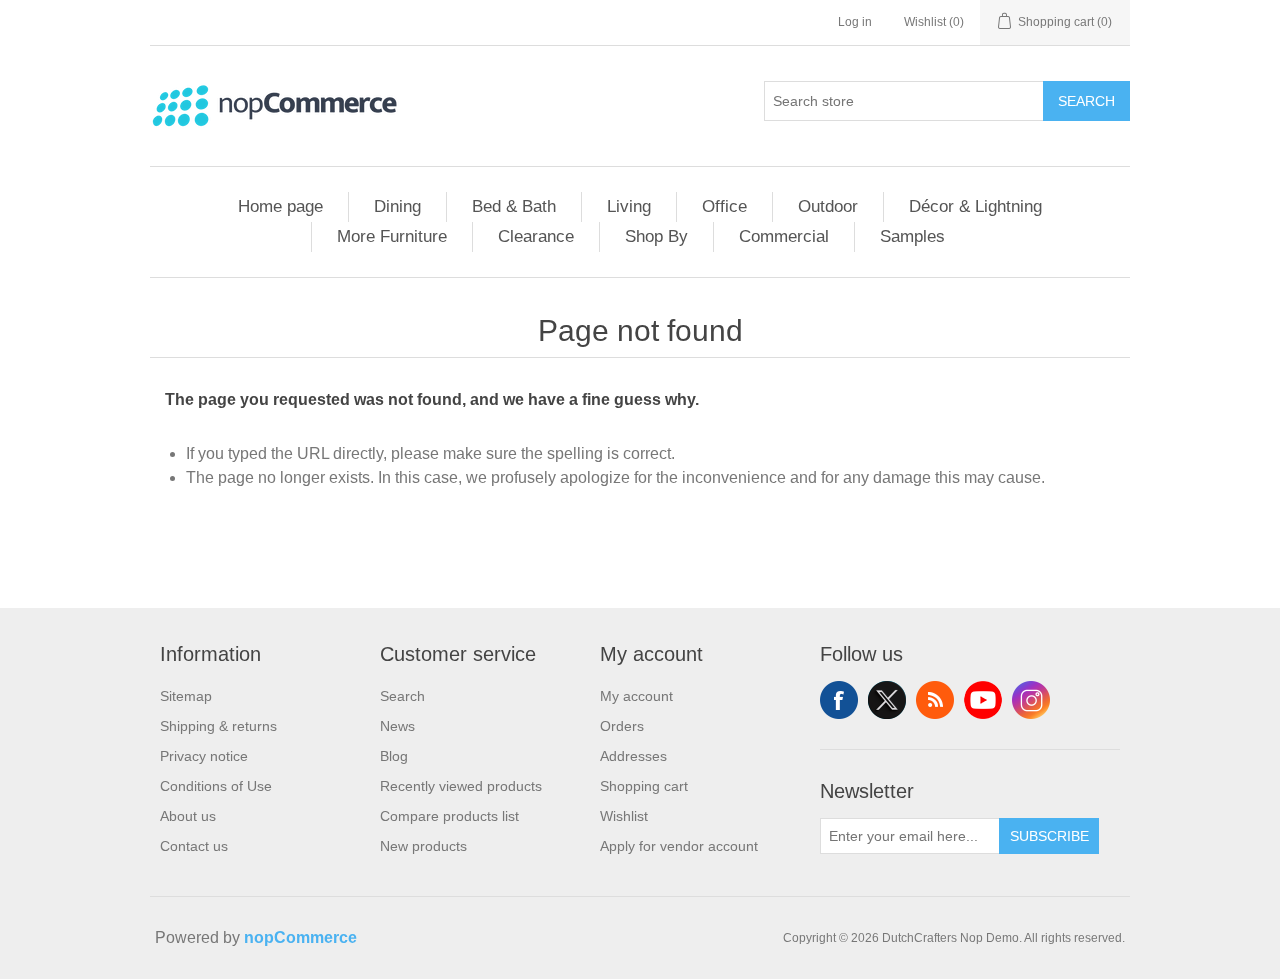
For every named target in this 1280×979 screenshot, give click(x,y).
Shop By (656, 236)
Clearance (536, 236)
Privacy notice (204, 756)
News (397, 726)
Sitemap (186, 696)
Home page (280, 206)
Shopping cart (644, 786)
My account (636, 696)
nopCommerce (300, 937)
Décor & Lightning (975, 206)
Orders (622, 726)
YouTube (983, 700)
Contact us (194, 846)
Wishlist (624, 816)
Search (1086, 101)
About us (188, 816)
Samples (912, 236)
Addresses (633, 756)
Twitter (887, 700)
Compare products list (449, 816)
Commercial (784, 236)
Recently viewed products (461, 786)
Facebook (839, 700)
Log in (855, 22)
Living (629, 206)
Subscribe (1049, 836)
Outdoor (828, 206)
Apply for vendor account (679, 846)
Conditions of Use (216, 786)
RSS (935, 700)
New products (423, 846)
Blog (394, 756)
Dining (397, 206)
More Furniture (392, 236)
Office (724, 206)
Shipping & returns (218, 726)
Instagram (1031, 700)
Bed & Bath (514, 206)
